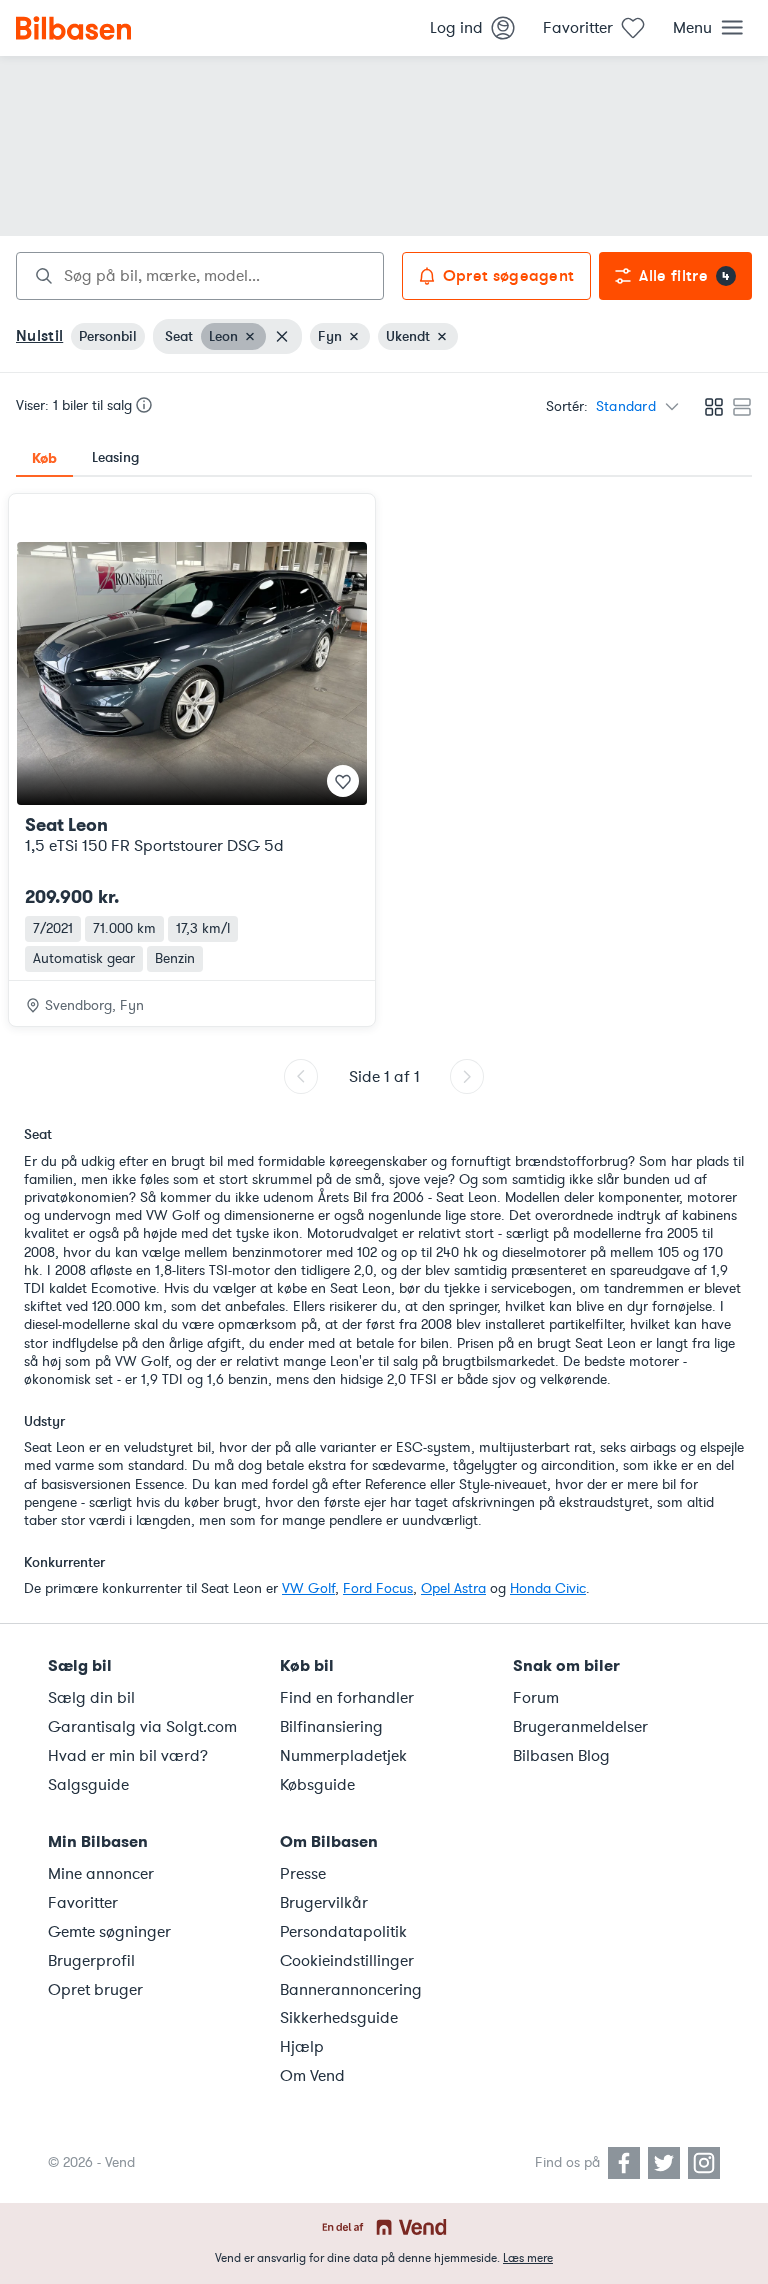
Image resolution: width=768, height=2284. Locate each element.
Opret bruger (95, 1990)
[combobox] (200, 276)
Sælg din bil (91, 1698)
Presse (303, 1874)
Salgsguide (88, 1785)
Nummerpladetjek (343, 1756)
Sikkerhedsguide (339, 2018)
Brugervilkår (324, 1903)
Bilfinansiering (331, 1727)
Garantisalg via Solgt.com (142, 1727)
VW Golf (308, 1588)
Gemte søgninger (109, 1932)
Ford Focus (378, 1588)
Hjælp (302, 2047)
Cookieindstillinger (347, 1961)
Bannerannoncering (351, 1990)
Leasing (115, 457)
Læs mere (528, 2258)
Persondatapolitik (343, 1932)
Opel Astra (453, 1588)
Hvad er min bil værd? (128, 1756)
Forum (536, 1698)
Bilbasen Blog (561, 1756)
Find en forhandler (347, 1698)
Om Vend (312, 2076)
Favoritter (83, 1903)
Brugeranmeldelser (580, 1727)
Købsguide (317, 1785)
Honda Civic (548, 1588)
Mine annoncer (101, 1874)
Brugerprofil (91, 1961)
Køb (44, 458)
